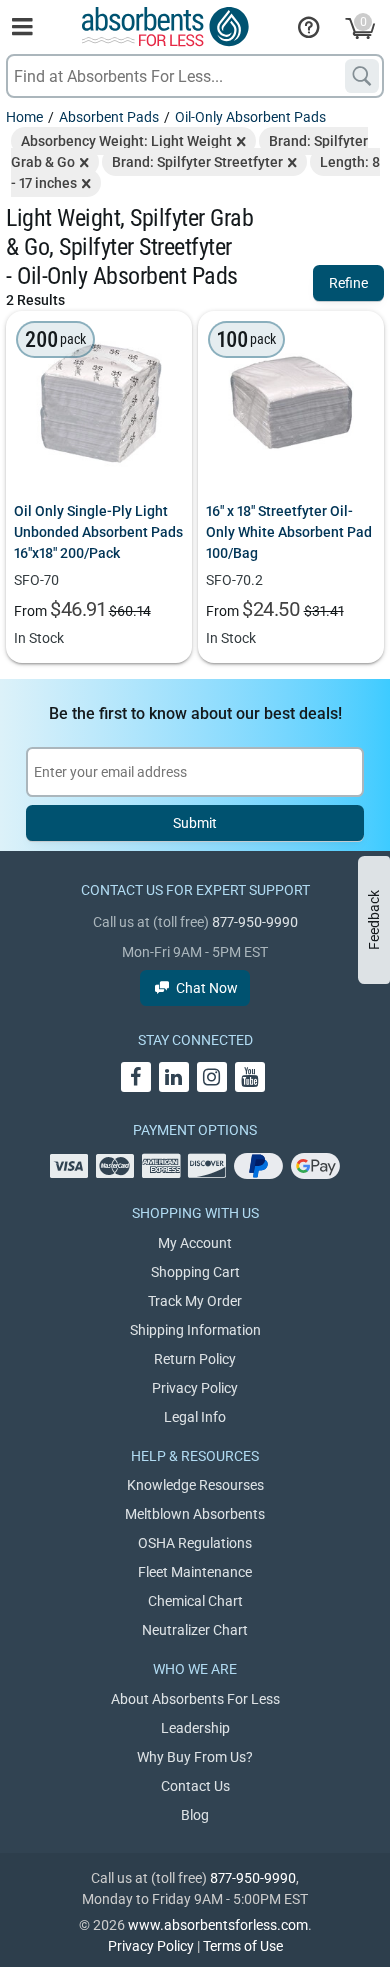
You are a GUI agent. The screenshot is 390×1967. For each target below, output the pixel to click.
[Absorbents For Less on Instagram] (212, 1077)
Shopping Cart (195, 1272)
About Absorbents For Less (195, 1699)
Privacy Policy (195, 1388)
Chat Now (207, 988)
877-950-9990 (255, 922)
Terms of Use (243, 1946)
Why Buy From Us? (195, 1757)
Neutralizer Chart (195, 1630)
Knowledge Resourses (195, 1485)
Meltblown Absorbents (195, 1514)
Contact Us (195, 1786)
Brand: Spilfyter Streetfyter (197, 162)
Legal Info (195, 1417)
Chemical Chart (195, 1601)
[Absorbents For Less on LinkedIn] (174, 1077)
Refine (348, 283)
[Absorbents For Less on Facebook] (136, 1077)
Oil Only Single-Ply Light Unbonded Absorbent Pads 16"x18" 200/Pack (98, 532)
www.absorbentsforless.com (218, 1925)
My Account (195, 1243)
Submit (195, 823)
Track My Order (195, 1301)
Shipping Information (195, 1330)
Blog (195, 1815)
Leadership (195, 1728)
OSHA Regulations (195, 1543)
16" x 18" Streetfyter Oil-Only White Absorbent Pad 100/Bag (289, 532)
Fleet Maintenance (195, 1572)
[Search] (362, 76)
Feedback (374, 920)
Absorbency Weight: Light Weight (126, 141)
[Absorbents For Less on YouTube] (250, 1077)
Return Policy (195, 1359)
